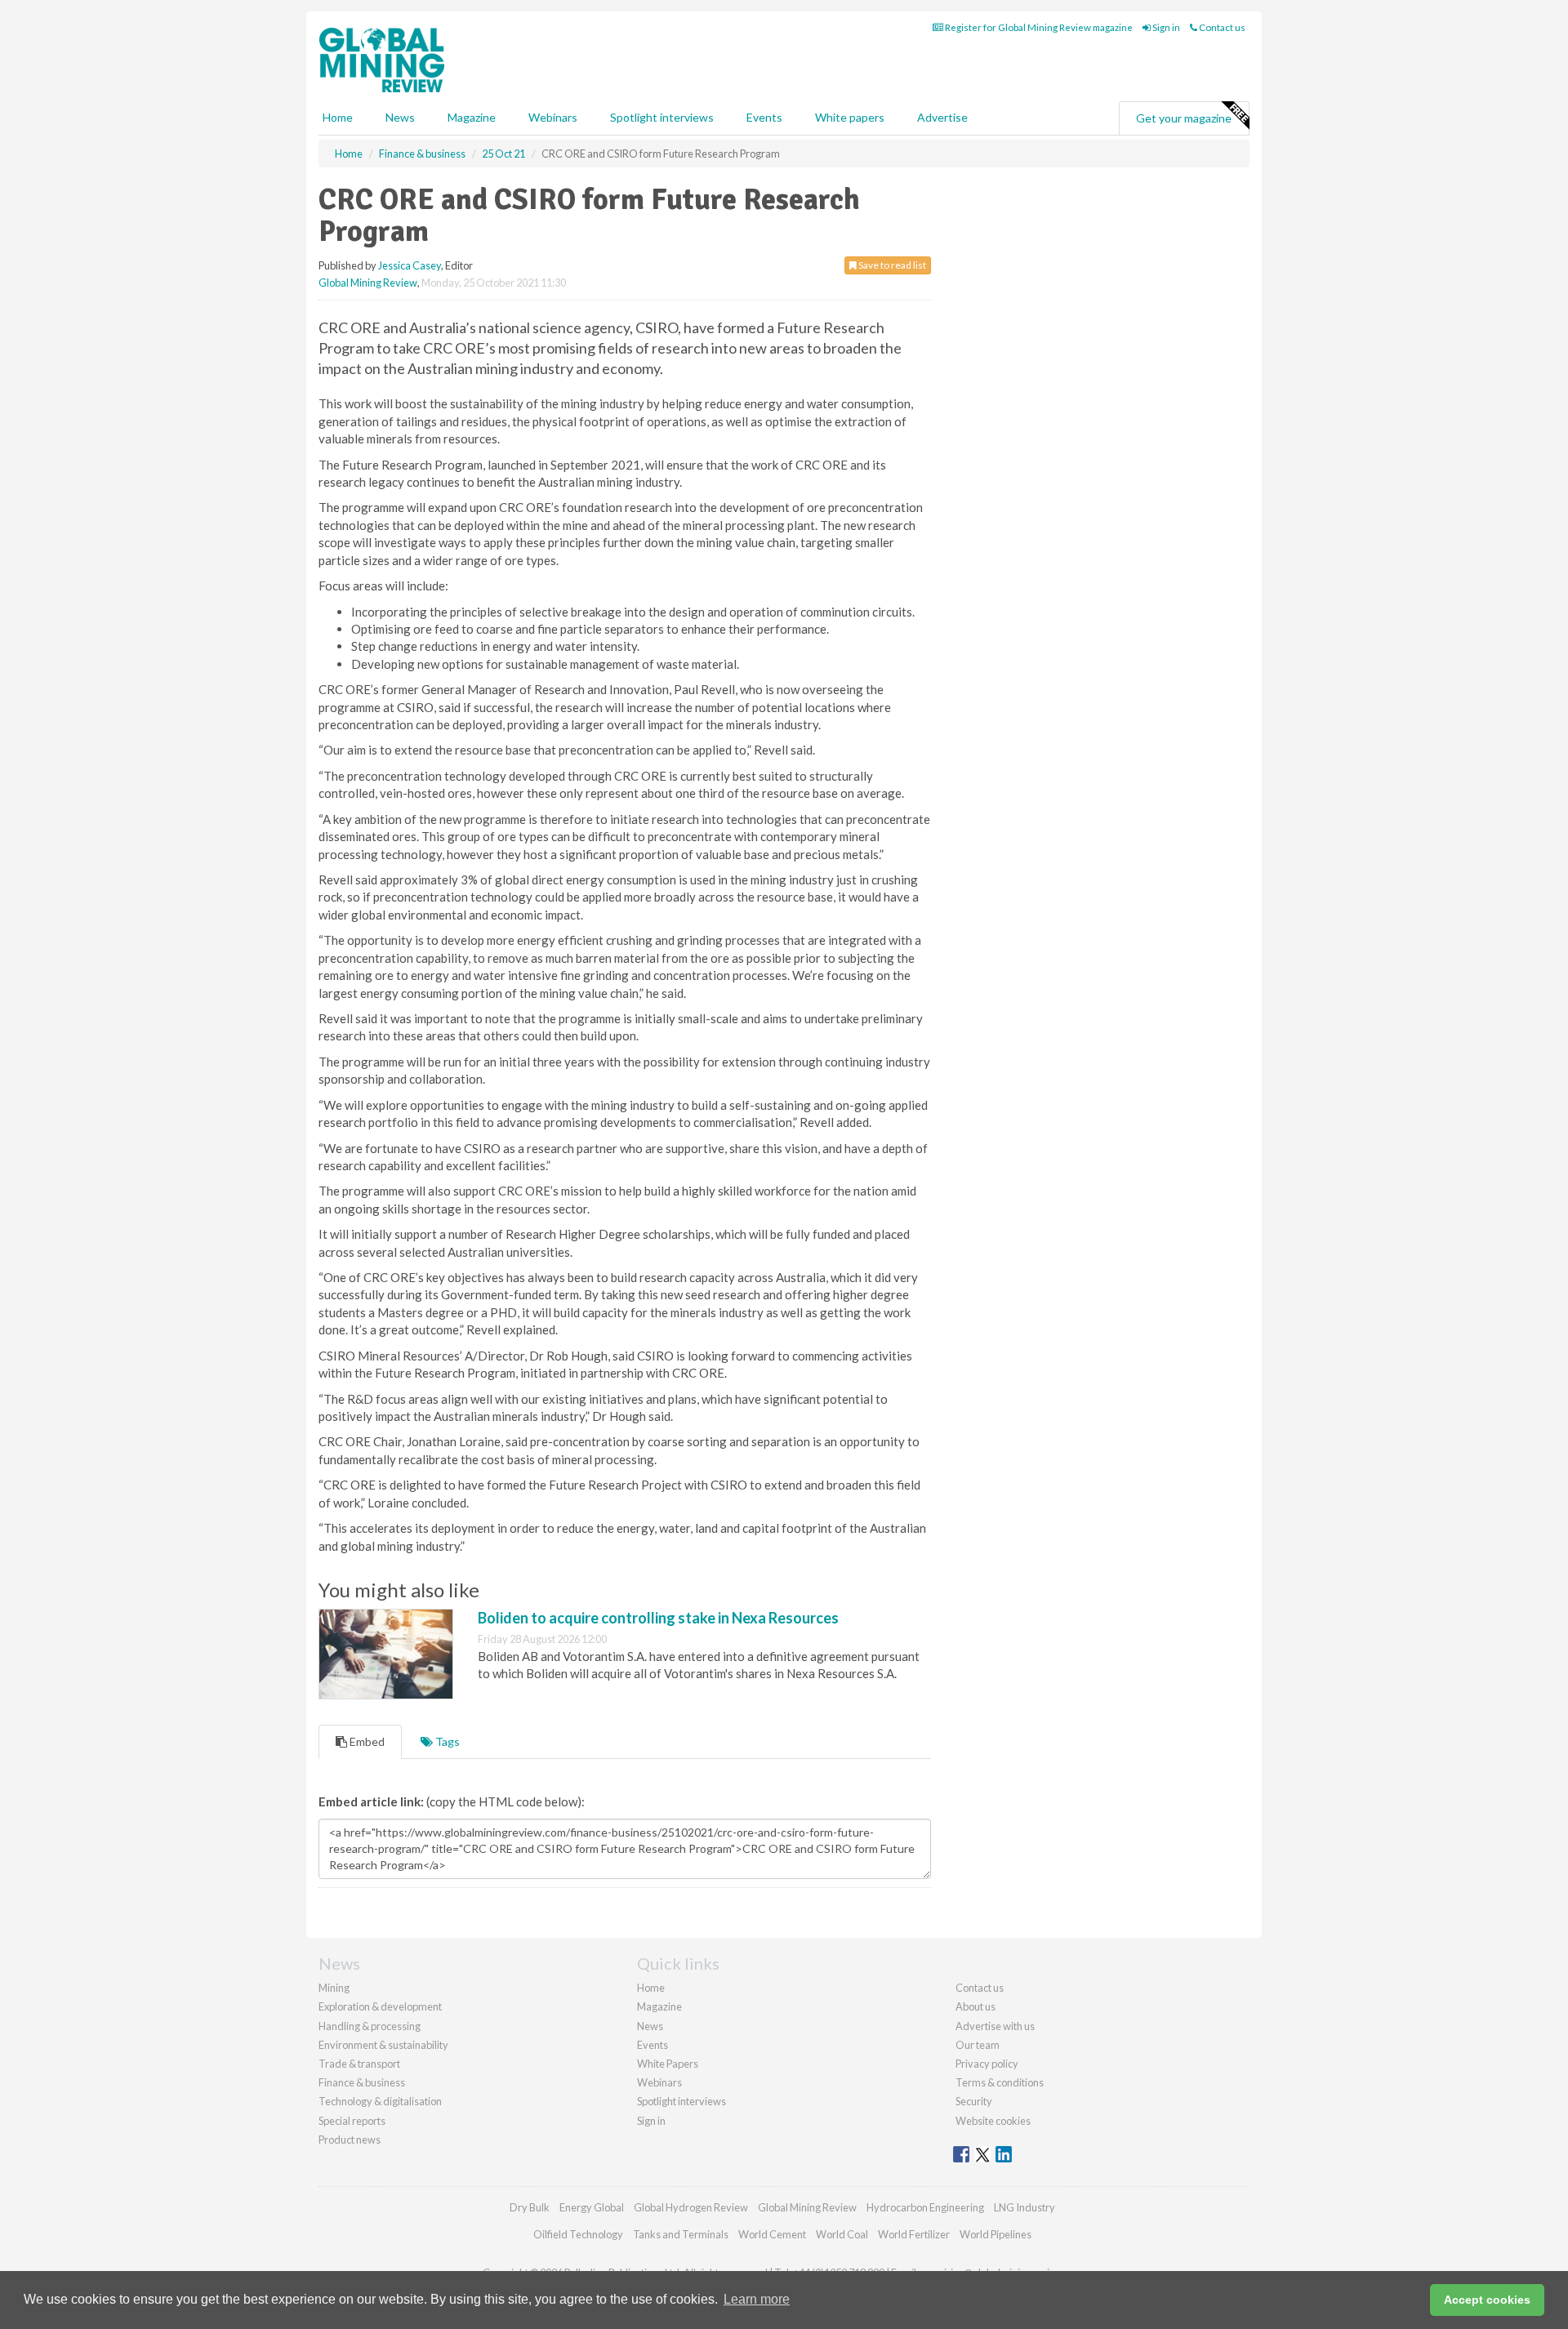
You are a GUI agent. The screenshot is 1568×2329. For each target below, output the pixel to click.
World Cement (772, 2234)
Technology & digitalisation (380, 2101)
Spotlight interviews (662, 117)
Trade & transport (359, 2064)
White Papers (668, 2064)
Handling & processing (370, 2026)
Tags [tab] (446, 1741)
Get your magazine (1184, 118)
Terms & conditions (1000, 2082)
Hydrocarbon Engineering (925, 2207)
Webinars (553, 117)
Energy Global (592, 2207)
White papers (850, 117)
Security (974, 2101)
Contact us (1221, 27)
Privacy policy (987, 2064)
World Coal (842, 2234)
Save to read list (891, 265)
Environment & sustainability (383, 2045)
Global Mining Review (368, 283)
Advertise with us (995, 2026)
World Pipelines (996, 2234)
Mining (334, 1988)
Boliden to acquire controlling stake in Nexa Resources (658, 1618)
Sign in (1165, 27)
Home (338, 117)
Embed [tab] (366, 1741)
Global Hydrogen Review (691, 2207)
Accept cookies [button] (1487, 2300)
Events (764, 117)
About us (976, 2006)
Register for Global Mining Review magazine (1038, 27)
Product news (350, 2140)
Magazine (472, 117)
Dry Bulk (530, 2207)
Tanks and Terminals (681, 2234)
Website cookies (993, 2121)
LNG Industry (1025, 2207)
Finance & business (362, 2082)
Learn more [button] (757, 2299)
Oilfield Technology (578, 2234)
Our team (978, 2045)
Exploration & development (380, 2006)
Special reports (352, 2121)
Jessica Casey (410, 265)
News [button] (400, 117)
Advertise (942, 117)
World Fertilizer (914, 2234)
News (650, 2026)
